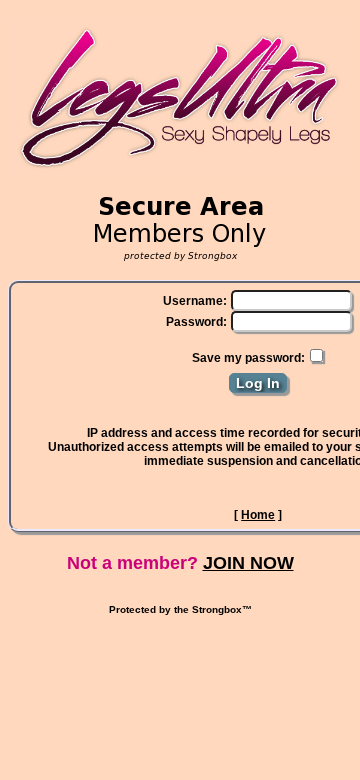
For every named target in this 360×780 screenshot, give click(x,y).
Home (258, 515)
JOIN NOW (248, 563)
